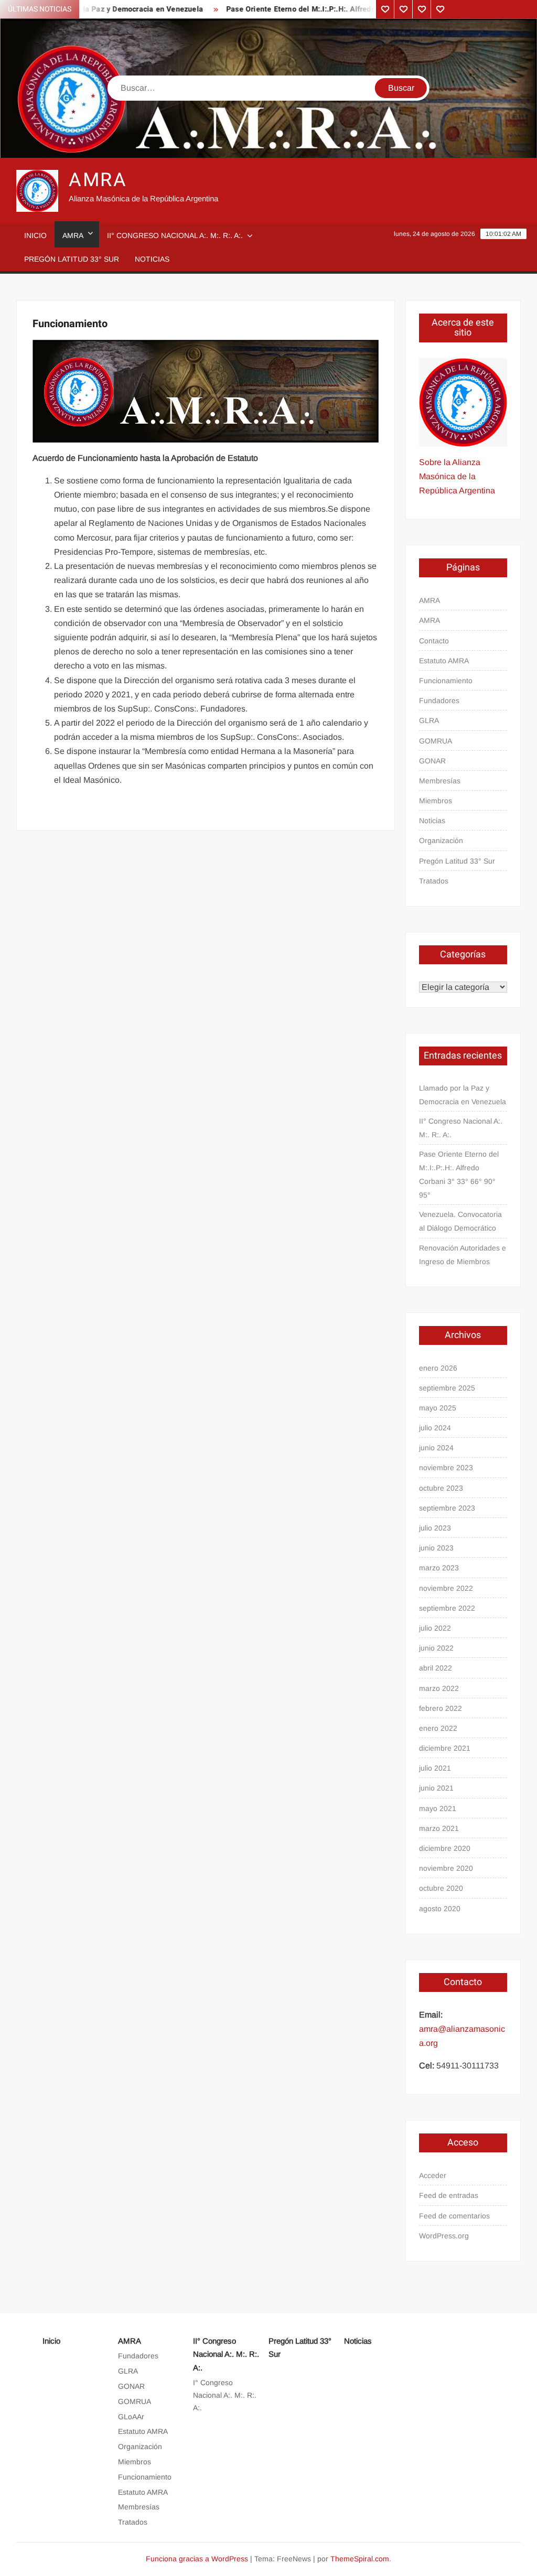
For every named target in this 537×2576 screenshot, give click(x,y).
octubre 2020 (441, 1888)
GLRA (429, 720)
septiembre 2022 (447, 1608)
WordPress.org (444, 2236)
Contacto (434, 641)
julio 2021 (435, 1768)
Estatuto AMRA (444, 661)
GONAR (432, 761)
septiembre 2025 (447, 1388)
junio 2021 (436, 1788)
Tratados (434, 881)
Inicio (35, 235)
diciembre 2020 (445, 1848)
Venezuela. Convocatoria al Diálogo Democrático (460, 1221)
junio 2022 (436, 1648)
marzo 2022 (439, 1688)
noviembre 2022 (446, 1588)
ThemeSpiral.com (360, 2559)
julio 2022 (435, 1628)
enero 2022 (438, 1728)
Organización (441, 840)
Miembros (436, 801)
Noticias (152, 259)
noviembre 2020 (446, 1868)
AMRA (98, 180)
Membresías (440, 781)
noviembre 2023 (446, 1468)
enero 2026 (438, 1368)
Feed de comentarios (454, 2216)
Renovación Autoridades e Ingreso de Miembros (463, 1255)
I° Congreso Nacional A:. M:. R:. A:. (225, 2395)
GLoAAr (131, 2417)
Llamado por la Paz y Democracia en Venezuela (463, 1095)
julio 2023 (435, 1528)
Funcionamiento (446, 681)
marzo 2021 (439, 1828)
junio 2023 (436, 1548)
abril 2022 (436, 1668)
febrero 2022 (441, 1708)
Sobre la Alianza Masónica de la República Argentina (457, 476)
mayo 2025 (438, 1408)
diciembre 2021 (445, 1748)
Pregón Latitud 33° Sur (72, 259)
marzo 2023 (439, 1568)
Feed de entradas (449, 2195)
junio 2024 (436, 1448)
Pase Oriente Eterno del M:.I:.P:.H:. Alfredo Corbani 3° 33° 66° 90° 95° (323, 9)
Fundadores (439, 700)
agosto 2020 (440, 1909)
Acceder (433, 2175)
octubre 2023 (441, 1488)
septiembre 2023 (447, 1508)
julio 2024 (435, 1428)
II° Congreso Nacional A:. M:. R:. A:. (175, 235)
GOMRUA (436, 741)
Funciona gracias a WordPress (197, 2559)
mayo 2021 (438, 1808)
